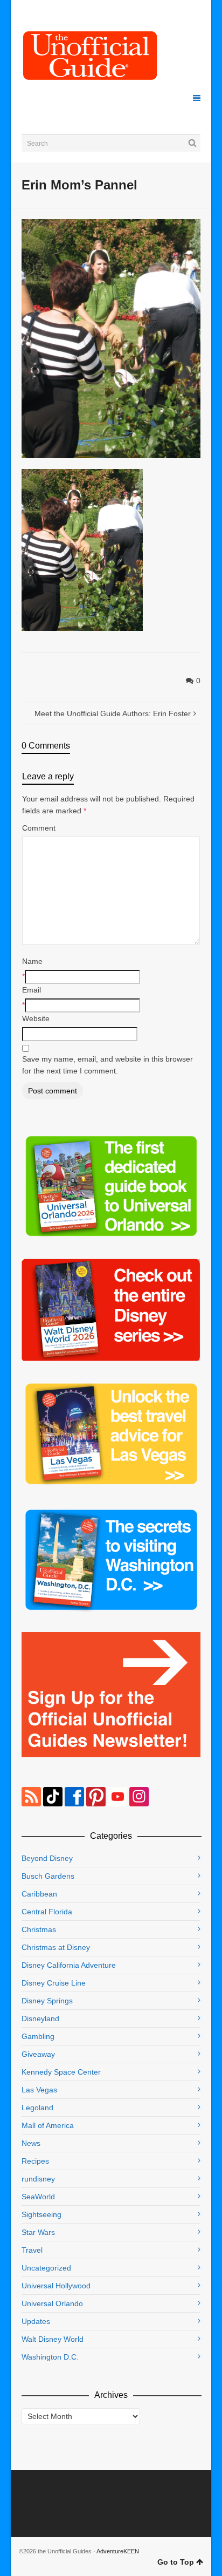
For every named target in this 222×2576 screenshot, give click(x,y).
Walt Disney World (53, 2339)
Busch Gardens (48, 1876)
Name (32, 961)
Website (36, 1018)
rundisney (38, 2179)
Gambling (38, 2036)
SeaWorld (38, 2197)
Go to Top (176, 2562)
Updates (36, 2321)
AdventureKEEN (118, 2551)
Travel (32, 2250)
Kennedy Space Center (61, 2072)
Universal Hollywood (56, 2286)
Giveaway (38, 2054)
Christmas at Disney (56, 1947)
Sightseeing (41, 2214)
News (31, 2143)
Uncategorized (46, 2268)
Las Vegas (39, 2090)
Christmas (39, 1929)
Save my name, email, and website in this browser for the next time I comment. (107, 1065)
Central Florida (47, 1912)
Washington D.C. (50, 2357)
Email (32, 990)
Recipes (35, 2161)
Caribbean (39, 1894)
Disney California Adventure (69, 1965)
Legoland (37, 2108)
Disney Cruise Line (54, 1983)
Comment (39, 828)
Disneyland (40, 2018)
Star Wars (38, 2232)
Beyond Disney (47, 1858)
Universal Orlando (52, 2303)
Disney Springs (47, 2001)
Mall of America (48, 2125)
